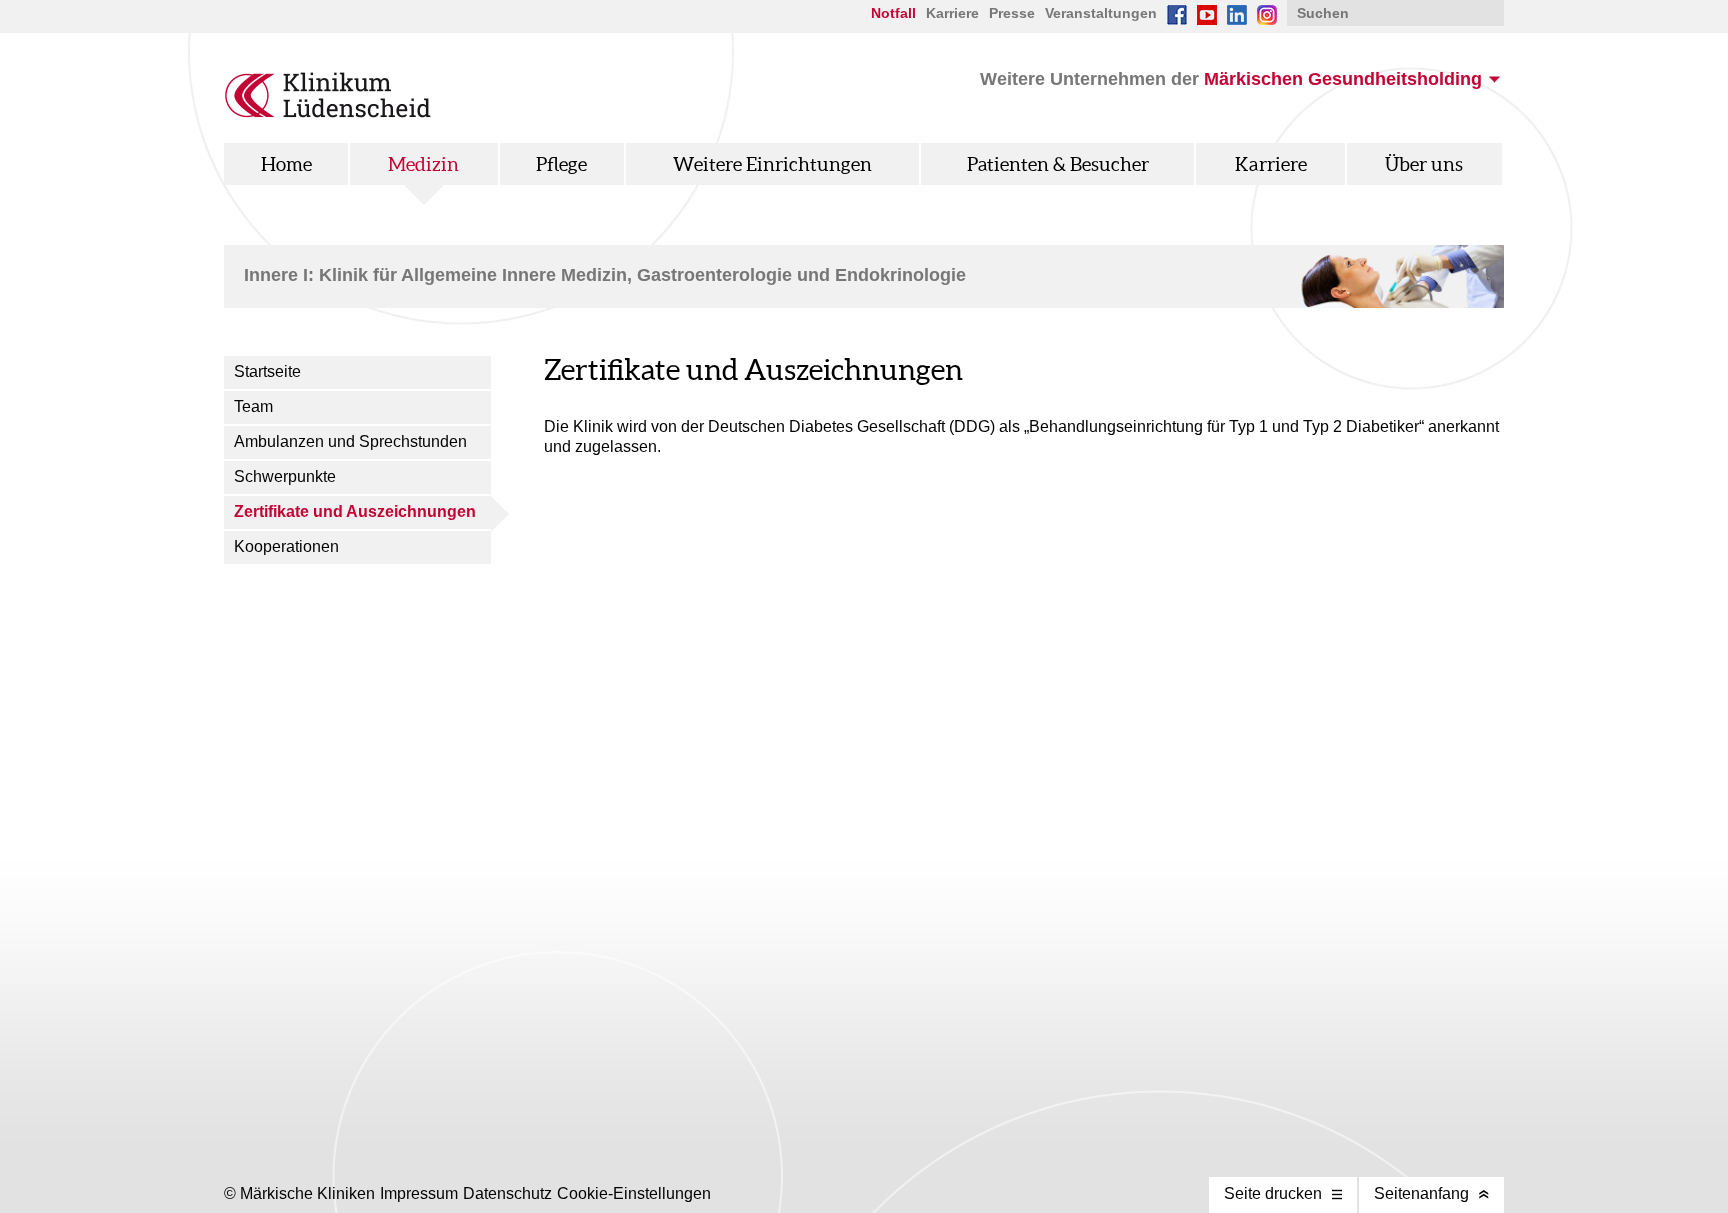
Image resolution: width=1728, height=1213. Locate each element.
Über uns (1424, 164)
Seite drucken (1273, 1193)
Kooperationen (286, 546)
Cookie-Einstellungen (634, 1193)
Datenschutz (507, 1193)
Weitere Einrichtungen (772, 164)
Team (253, 406)
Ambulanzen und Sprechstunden (350, 441)
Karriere (952, 13)
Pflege (561, 164)
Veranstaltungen (1101, 13)
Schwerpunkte (285, 476)
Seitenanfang (1421, 1193)
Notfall (893, 13)
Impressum (419, 1193)
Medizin (423, 164)
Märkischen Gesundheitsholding (1343, 79)
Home (286, 164)
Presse (1012, 13)
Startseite (267, 371)
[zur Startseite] (328, 112)
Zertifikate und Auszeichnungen (355, 511)
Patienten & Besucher (1058, 164)
